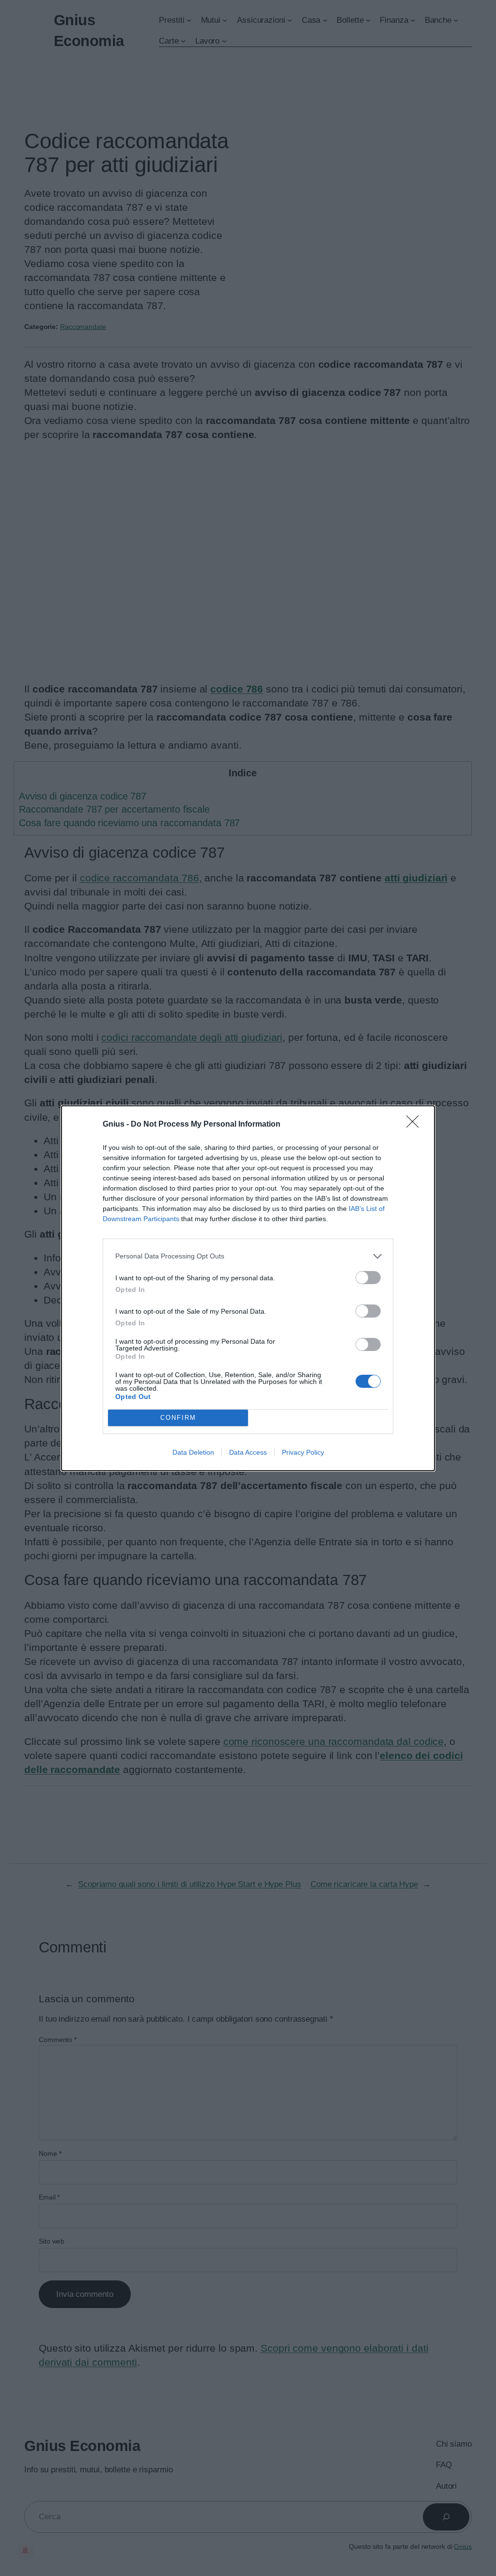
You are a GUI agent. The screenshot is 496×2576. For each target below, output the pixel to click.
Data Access (248, 1452)
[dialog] (248, 1288)
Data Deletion (193, 1452)
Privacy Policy (303, 1452)
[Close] (416, 1125)
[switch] (368, 1278)
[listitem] (248, 1256)
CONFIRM (178, 1418)
